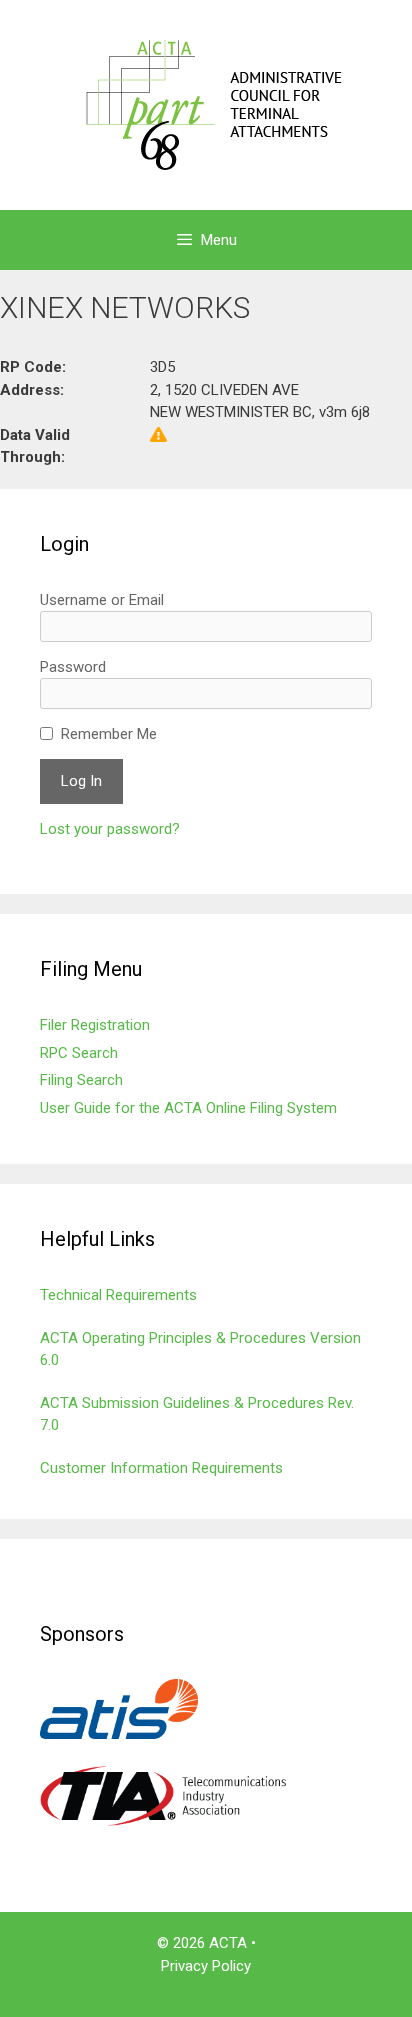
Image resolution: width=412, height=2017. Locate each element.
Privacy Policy (206, 1966)
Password (73, 667)
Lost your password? (110, 829)
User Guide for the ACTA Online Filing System (188, 1108)
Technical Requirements (118, 1295)
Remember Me (109, 734)
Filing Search (81, 1080)
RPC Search (79, 1053)
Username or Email (102, 600)
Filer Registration (95, 1025)
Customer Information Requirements (161, 1468)
